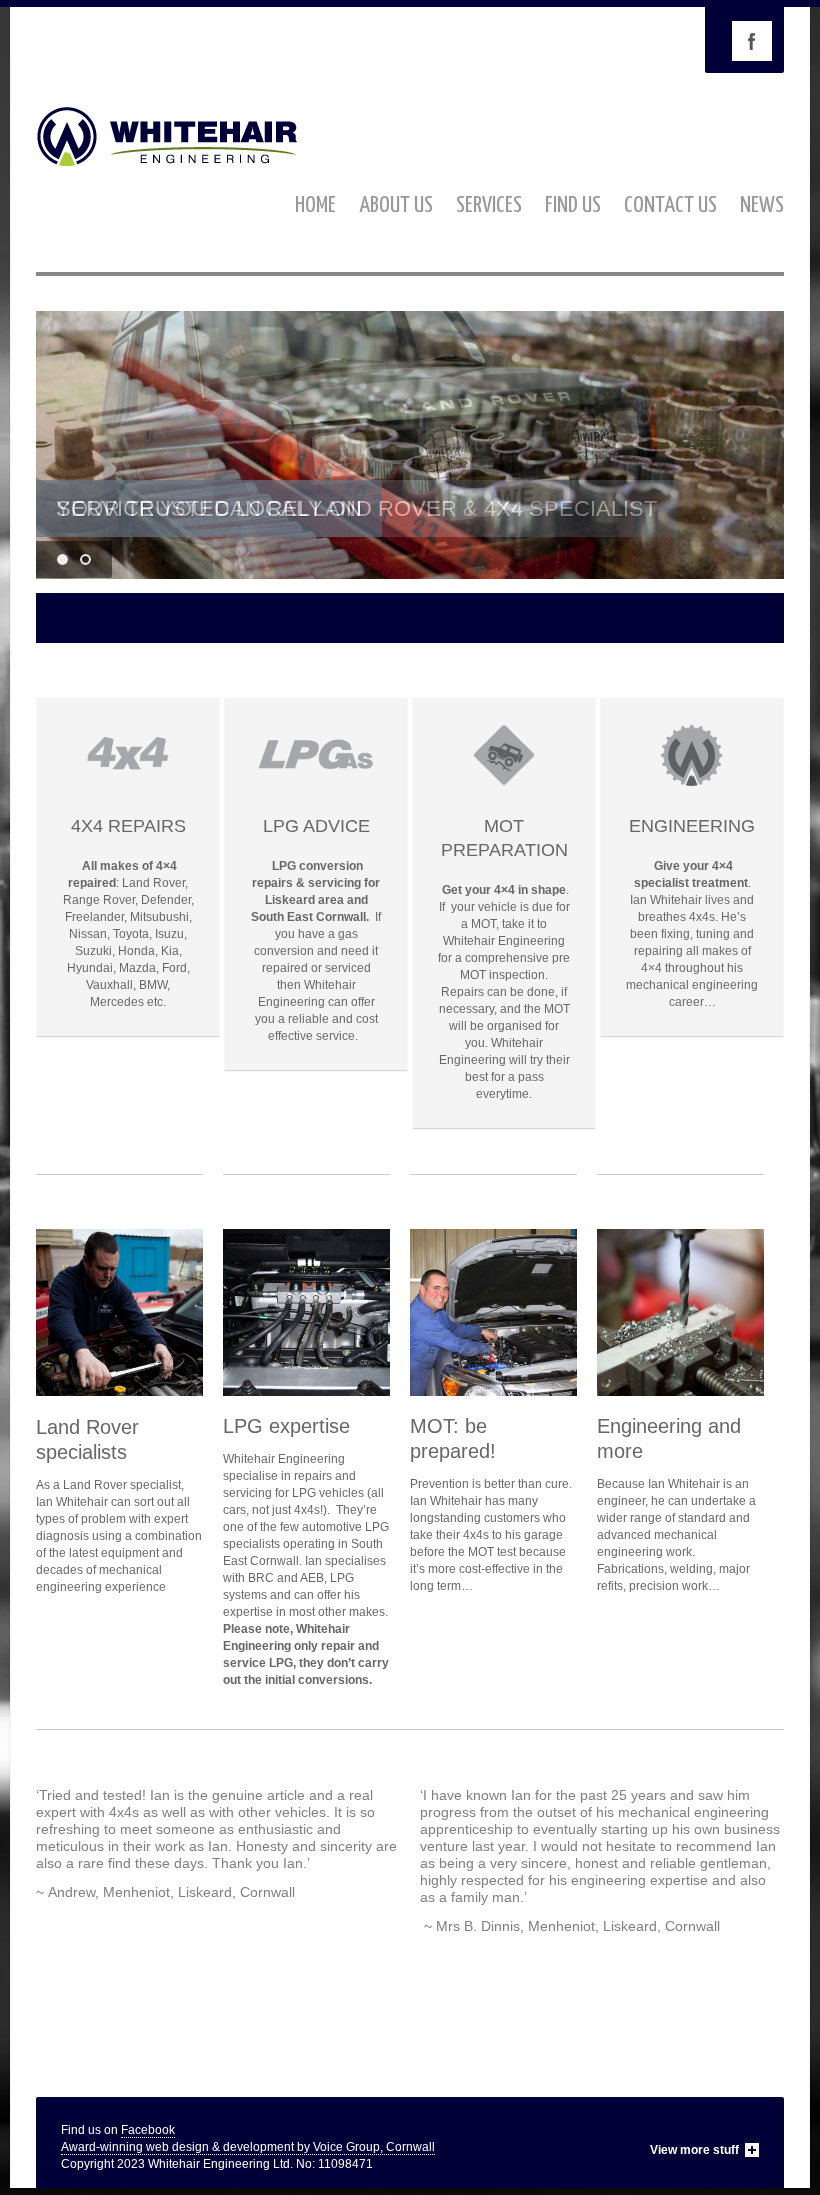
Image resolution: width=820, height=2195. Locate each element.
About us (396, 205)
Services (489, 205)
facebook (752, 41)
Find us (573, 205)
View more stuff (694, 2150)
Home (315, 205)
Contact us (670, 205)
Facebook (148, 2130)
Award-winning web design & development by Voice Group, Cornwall (248, 2147)
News (762, 205)
